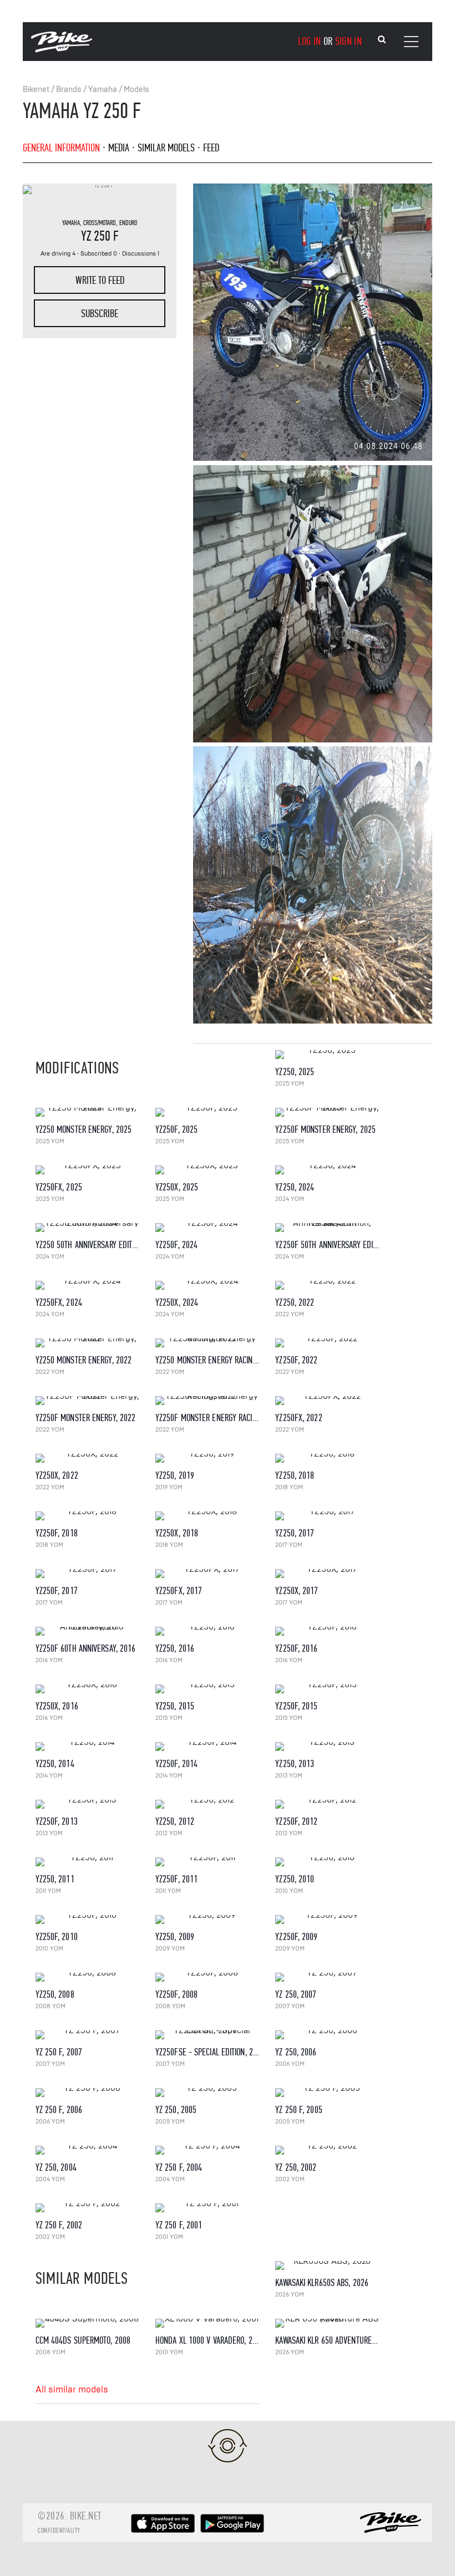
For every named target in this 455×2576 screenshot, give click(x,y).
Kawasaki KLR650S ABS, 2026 (322, 2283)
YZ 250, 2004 (56, 2168)
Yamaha (103, 90)
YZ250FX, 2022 (299, 1418)
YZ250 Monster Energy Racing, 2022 (216, 1360)
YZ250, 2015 (175, 1706)
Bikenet (36, 90)
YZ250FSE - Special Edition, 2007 (210, 2052)
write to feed (100, 280)
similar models (166, 148)
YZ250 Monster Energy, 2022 (84, 1360)
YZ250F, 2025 (176, 1130)
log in (310, 41)
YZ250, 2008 (55, 1995)
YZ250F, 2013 (57, 1822)
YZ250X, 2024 (177, 1303)
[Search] (382, 40)
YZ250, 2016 (175, 1649)
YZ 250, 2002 (296, 2168)
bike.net (86, 2516)
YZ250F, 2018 (57, 1533)
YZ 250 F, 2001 (179, 2225)
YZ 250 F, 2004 (179, 2168)
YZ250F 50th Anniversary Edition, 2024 (341, 1245)
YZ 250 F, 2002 (59, 2225)
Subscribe (100, 314)
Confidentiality (59, 2531)
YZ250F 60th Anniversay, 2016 (86, 1649)
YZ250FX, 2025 (59, 1187)
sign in (348, 41)
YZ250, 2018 (295, 1476)
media (119, 148)
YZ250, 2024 (295, 1187)
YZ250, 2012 (175, 1822)
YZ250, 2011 (55, 1879)
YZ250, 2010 (295, 1879)
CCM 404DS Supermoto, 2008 (83, 2341)
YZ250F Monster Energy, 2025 (325, 1130)
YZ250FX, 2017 (179, 1591)
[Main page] (62, 50)
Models (136, 90)
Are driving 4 (58, 254)
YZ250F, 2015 (296, 1706)
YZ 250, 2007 (296, 1995)
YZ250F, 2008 (176, 1995)
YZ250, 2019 (175, 1476)
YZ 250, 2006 (296, 2052)
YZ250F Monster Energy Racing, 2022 (218, 1418)
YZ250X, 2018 (177, 1533)
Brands (69, 90)
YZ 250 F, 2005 (299, 2110)
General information (61, 148)
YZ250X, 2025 (177, 1187)
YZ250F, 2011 (176, 1879)
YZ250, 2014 (55, 1764)
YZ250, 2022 (295, 1303)
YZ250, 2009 (175, 1937)
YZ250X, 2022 (57, 1476)
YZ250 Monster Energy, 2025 (84, 1130)
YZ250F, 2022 (296, 1360)
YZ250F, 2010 (57, 1937)
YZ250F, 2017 (57, 1591)
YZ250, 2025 (295, 1072)
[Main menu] (411, 42)
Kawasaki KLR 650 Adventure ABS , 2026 (342, 2341)
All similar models (72, 2390)
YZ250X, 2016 (57, 1706)
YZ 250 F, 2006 (59, 2110)
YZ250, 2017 (295, 1533)
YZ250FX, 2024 (59, 1303)
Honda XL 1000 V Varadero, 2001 (210, 2341)
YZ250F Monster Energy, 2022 (86, 1418)
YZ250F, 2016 (296, 1649)
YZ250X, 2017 (297, 1591)
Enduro (128, 223)
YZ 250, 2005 (176, 2110)
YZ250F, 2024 (176, 1245)
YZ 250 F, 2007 (59, 2052)
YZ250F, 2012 (296, 1822)
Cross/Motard (100, 223)
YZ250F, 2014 (176, 1764)
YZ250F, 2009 (296, 1937)
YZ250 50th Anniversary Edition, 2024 (99, 1245)
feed (211, 148)
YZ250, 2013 (295, 1764)
